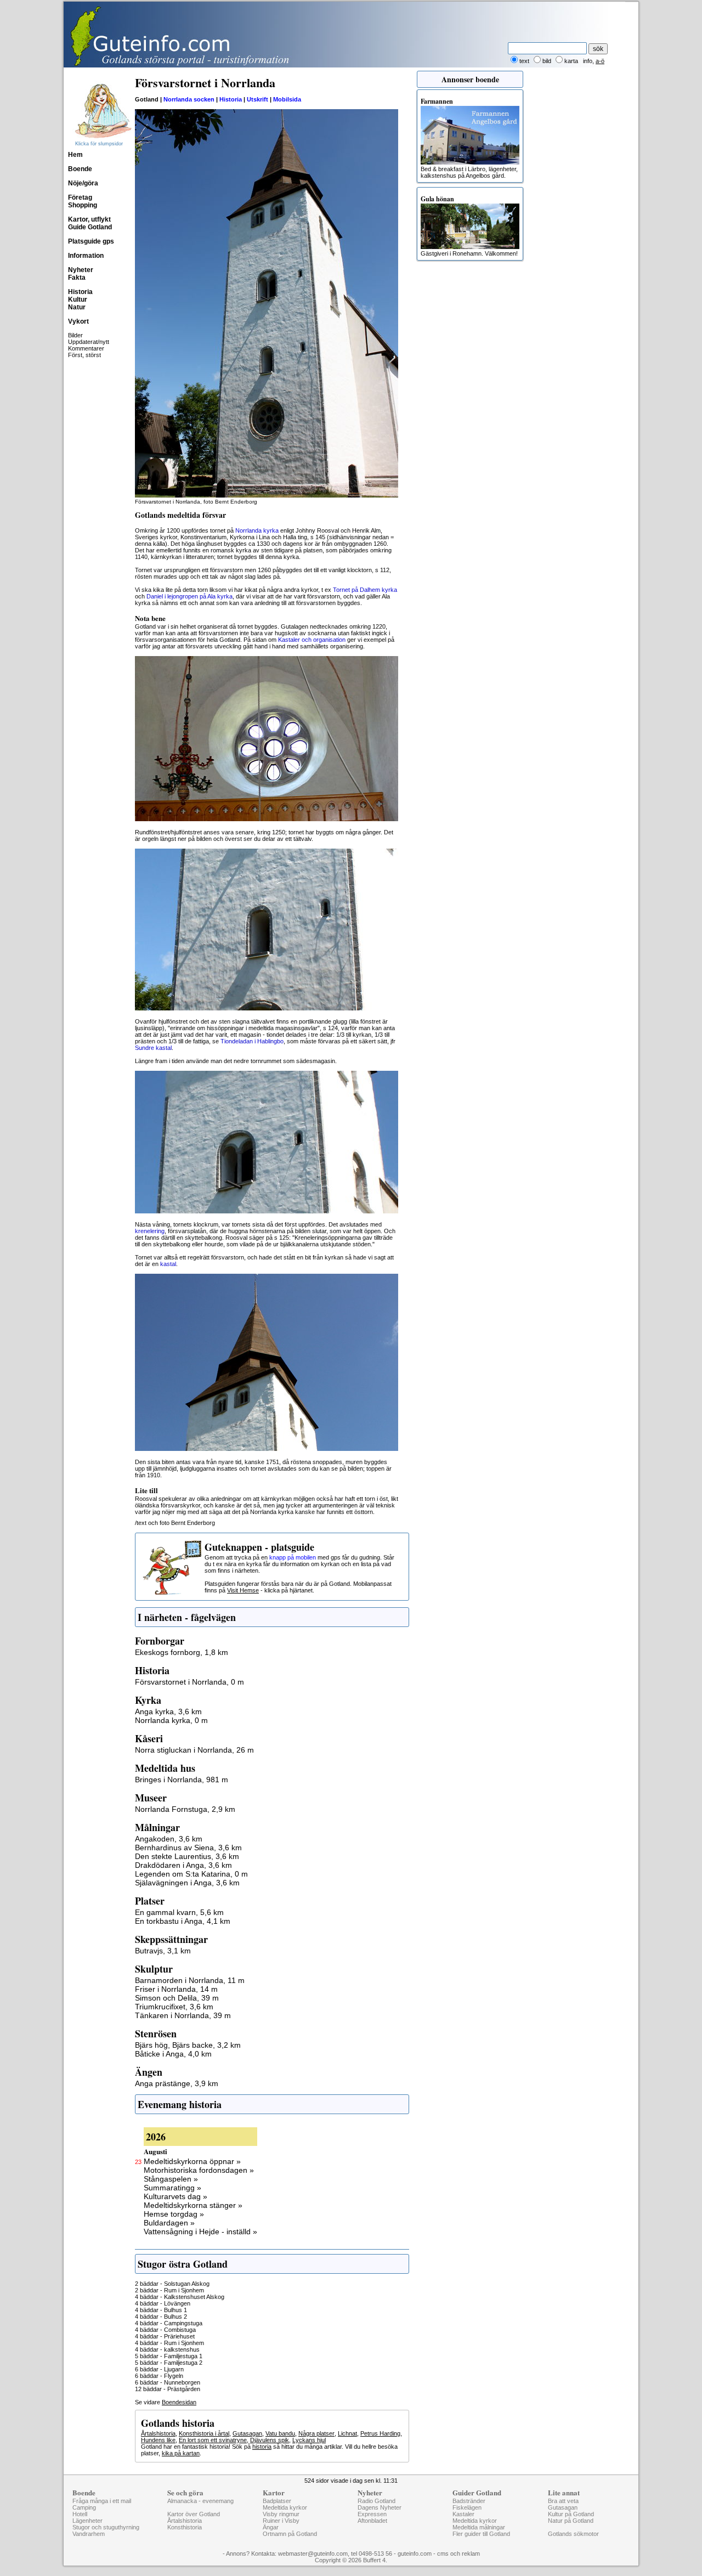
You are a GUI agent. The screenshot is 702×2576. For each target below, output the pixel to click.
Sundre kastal (153, 1048)
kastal (168, 1264)
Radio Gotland (377, 2501)
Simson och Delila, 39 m (177, 1998)
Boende (80, 169)
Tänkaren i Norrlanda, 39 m (183, 2015)
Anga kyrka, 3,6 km (168, 1711)
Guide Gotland (90, 227)
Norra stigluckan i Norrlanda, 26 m (194, 1750)
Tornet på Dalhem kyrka (365, 590)
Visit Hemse (243, 1590)
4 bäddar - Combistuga (165, 2330)
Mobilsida (287, 99)
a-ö (600, 61)
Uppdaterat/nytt (89, 342)
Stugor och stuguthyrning (106, 2527)
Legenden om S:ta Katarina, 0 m (191, 1874)
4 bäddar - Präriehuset (165, 2336)
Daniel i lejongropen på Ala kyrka (189, 596)
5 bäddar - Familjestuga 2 (169, 2363)
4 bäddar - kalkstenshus (167, 2349)
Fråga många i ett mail (102, 2501)
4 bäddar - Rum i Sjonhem (169, 2343)
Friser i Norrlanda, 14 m (176, 1989)
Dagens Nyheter (380, 2507)
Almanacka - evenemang (200, 2501)
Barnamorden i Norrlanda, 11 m (190, 1980)
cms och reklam (458, 2554)
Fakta (77, 278)
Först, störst (84, 355)
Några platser (316, 2433)
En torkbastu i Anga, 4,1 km (183, 1921)
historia (262, 2447)
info (588, 61)
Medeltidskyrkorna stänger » (193, 2205)
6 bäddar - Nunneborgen (168, 2382)
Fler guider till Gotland (481, 2534)
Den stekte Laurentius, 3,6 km (187, 1856)
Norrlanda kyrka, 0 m (171, 1720)
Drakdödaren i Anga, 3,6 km (183, 1865)
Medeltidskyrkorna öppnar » (192, 2161)
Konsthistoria (185, 2527)
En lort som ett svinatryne (213, 2440)
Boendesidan (179, 2402)
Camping (84, 2507)
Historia (80, 292)
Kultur (78, 300)
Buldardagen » (169, 2223)
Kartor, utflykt (89, 219)
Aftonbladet (372, 2521)
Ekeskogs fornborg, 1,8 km (182, 1652)
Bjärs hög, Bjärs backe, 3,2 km (188, 2045)
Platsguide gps (91, 241)
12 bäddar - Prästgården (168, 2389)
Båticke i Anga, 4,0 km (173, 2054)
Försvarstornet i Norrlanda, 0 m (189, 1682)
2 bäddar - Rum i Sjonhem (169, 2290)
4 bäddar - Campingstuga (169, 2323)
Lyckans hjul (309, 2440)
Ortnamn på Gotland (290, 2534)
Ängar (271, 2527)
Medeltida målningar (479, 2527)
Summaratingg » (172, 2188)
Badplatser (277, 2501)
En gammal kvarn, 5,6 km (179, 1912)
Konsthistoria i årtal (204, 2433)
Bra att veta (563, 2501)
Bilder (75, 335)
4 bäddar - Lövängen (163, 2303)
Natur (77, 307)
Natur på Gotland (571, 2521)
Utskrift (257, 99)
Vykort (78, 321)
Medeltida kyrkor (285, 2507)
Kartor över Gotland (194, 2514)
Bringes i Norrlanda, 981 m (182, 1780)
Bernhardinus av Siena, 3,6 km (188, 1848)
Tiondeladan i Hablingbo (252, 1041)
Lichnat (347, 2433)
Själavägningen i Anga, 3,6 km (187, 1883)
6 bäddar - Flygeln (159, 2376)
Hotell (80, 2514)
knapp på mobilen (293, 1557)
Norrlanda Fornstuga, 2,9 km (185, 1809)
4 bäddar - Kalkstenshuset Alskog (180, 2297)
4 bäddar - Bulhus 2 (161, 2317)
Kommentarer (86, 348)
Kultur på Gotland (571, 2514)
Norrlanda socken (189, 99)
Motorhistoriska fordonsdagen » (199, 2170)
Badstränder (469, 2501)
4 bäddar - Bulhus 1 (161, 2310)
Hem (75, 155)
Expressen (372, 2514)
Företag (80, 197)
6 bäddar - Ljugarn (159, 2369)
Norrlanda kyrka (257, 530)
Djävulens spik (270, 2440)
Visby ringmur (281, 2514)
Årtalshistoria (158, 2433)
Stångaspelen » (171, 2179)
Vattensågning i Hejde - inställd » (200, 2232)
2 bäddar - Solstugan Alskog (172, 2284)
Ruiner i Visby (281, 2521)
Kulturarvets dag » (175, 2196)
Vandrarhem (89, 2534)
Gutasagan (247, 2433)
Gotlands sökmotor (573, 2534)
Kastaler (463, 2514)
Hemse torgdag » (174, 2214)
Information (86, 256)
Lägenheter (87, 2521)
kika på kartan (181, 2453)
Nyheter (81, 270)
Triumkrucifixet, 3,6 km (174, 2007)
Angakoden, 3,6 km (169, 1839)
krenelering (150, 1231)
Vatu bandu (280, 2433)
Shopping (83, 205)
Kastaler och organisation (312, 640)
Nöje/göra (83, 183)
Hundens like (158, 2440)
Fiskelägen (467, 2507)
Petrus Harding (380, 2433)
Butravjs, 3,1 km (163, 1951)
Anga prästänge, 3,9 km (177, 2083)
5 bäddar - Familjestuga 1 (169, 2356)
